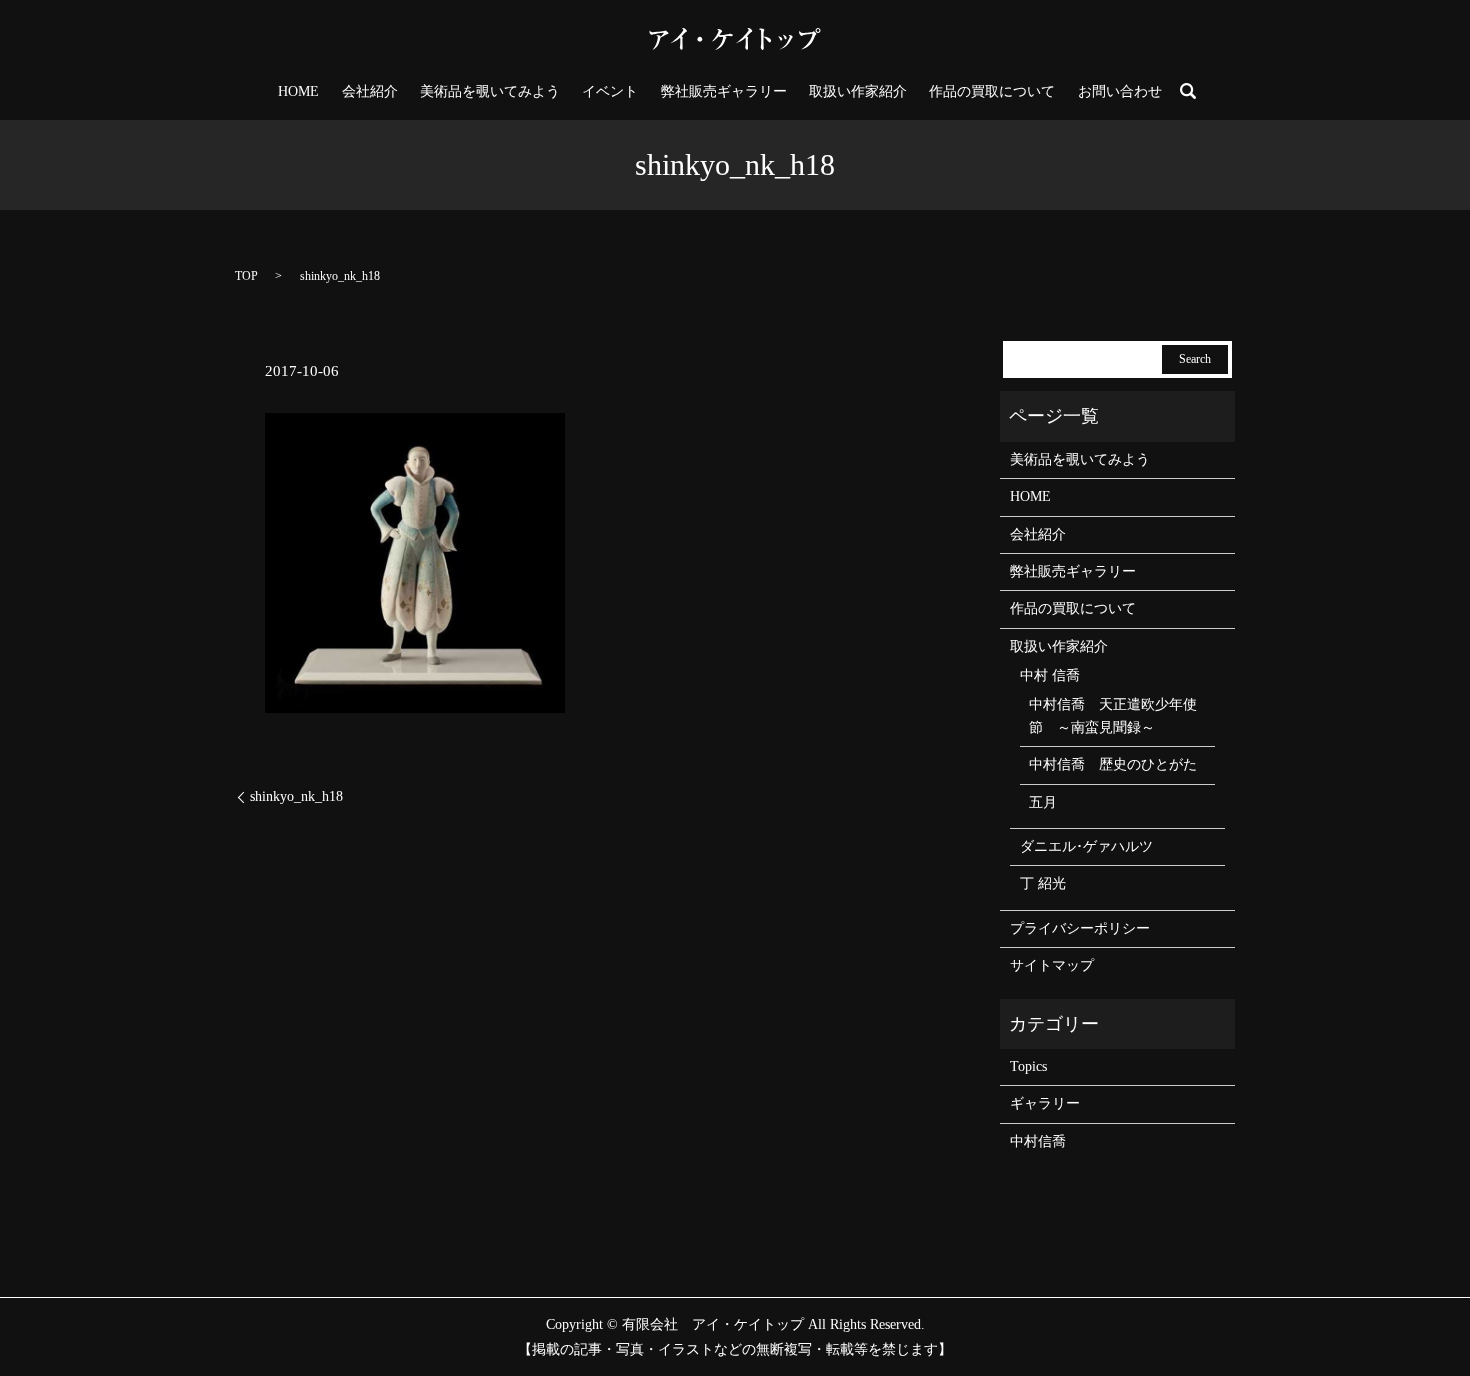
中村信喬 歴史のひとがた (1113, 764)
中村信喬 (1038, 1141)
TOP (246, 276)
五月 (1043, 802)
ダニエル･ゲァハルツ (1086, 846)
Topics (1028, 1066)
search (1188, 91)
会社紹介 (370, 91)
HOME (298, 91)
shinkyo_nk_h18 (296, 796)
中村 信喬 (1050, 675)
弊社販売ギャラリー (724, 91)
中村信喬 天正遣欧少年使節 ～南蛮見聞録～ (1113, 715)
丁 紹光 (1043, 883)
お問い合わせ (1120, 91)
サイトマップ (1052, 965)
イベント (610, 91)
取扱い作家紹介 (858, 91)
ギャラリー (1045, 1103)
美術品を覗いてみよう (490, 91)
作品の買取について (992, 91)
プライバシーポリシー (1080, 928)
